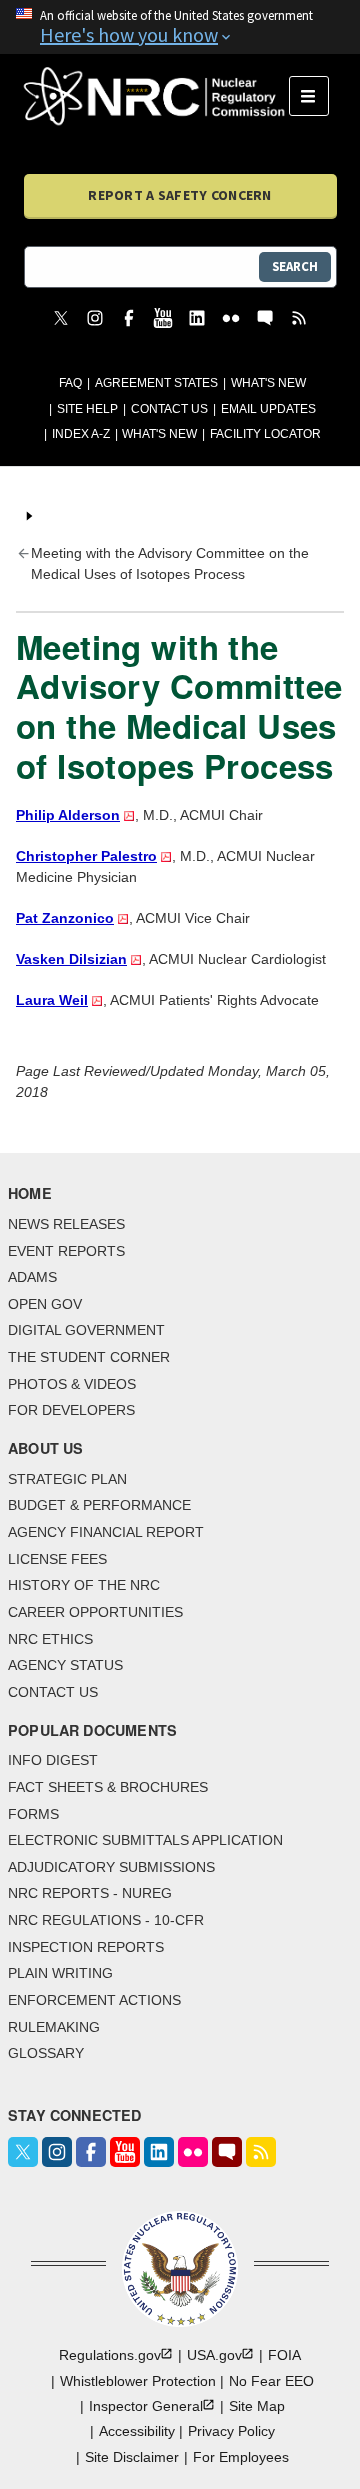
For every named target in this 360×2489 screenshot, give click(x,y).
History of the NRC (84, 1585)
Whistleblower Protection (138, 2381)
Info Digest (53, 1760)
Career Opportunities (95, 1612)
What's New (268, 383)
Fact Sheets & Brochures (108, 1787)
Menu (315, 96)
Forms (33, 1814)
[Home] (156, 96)
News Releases (66, 1224)
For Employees (241, 2457)
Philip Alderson (68, 815)
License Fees (57, 1559)
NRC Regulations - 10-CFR (106, 1920)
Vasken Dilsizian (71, 959)
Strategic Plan (67, 1479)
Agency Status (65, 1665)
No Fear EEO (271, 2381)
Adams (32, 1277)
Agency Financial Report (106, 1532)
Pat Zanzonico (65, 918)
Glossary (46, 2053)
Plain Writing (60, 1973)
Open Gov (45, 1304)
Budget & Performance (99, 1505)
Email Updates (268, 409)
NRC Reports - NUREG (90, 1893)
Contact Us (169, 409)
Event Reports (66, 1251)
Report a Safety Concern (179, 195)
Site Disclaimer (132, 2457)
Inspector (146, 2406)
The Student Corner (89, 1357)
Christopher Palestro (86, 856)
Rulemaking (54, 2027)
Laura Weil (52, 1000)
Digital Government (86, 1330)
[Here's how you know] (180, 27)
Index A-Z (81, 434)
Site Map (257, 2406)
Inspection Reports (86, 1947)
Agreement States (156, 383)
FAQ (70, 383)
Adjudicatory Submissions (111, 1867)
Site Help (87, 409)
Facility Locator (265, 434)
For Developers (71, 1410)
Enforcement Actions (94, 2000)
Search (295, 266)
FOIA (284, 2355)
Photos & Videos (72, 1384)
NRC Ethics (50, 1639)
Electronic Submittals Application (145, 1840)
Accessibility (137, 2431)
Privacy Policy (231, 2431)
